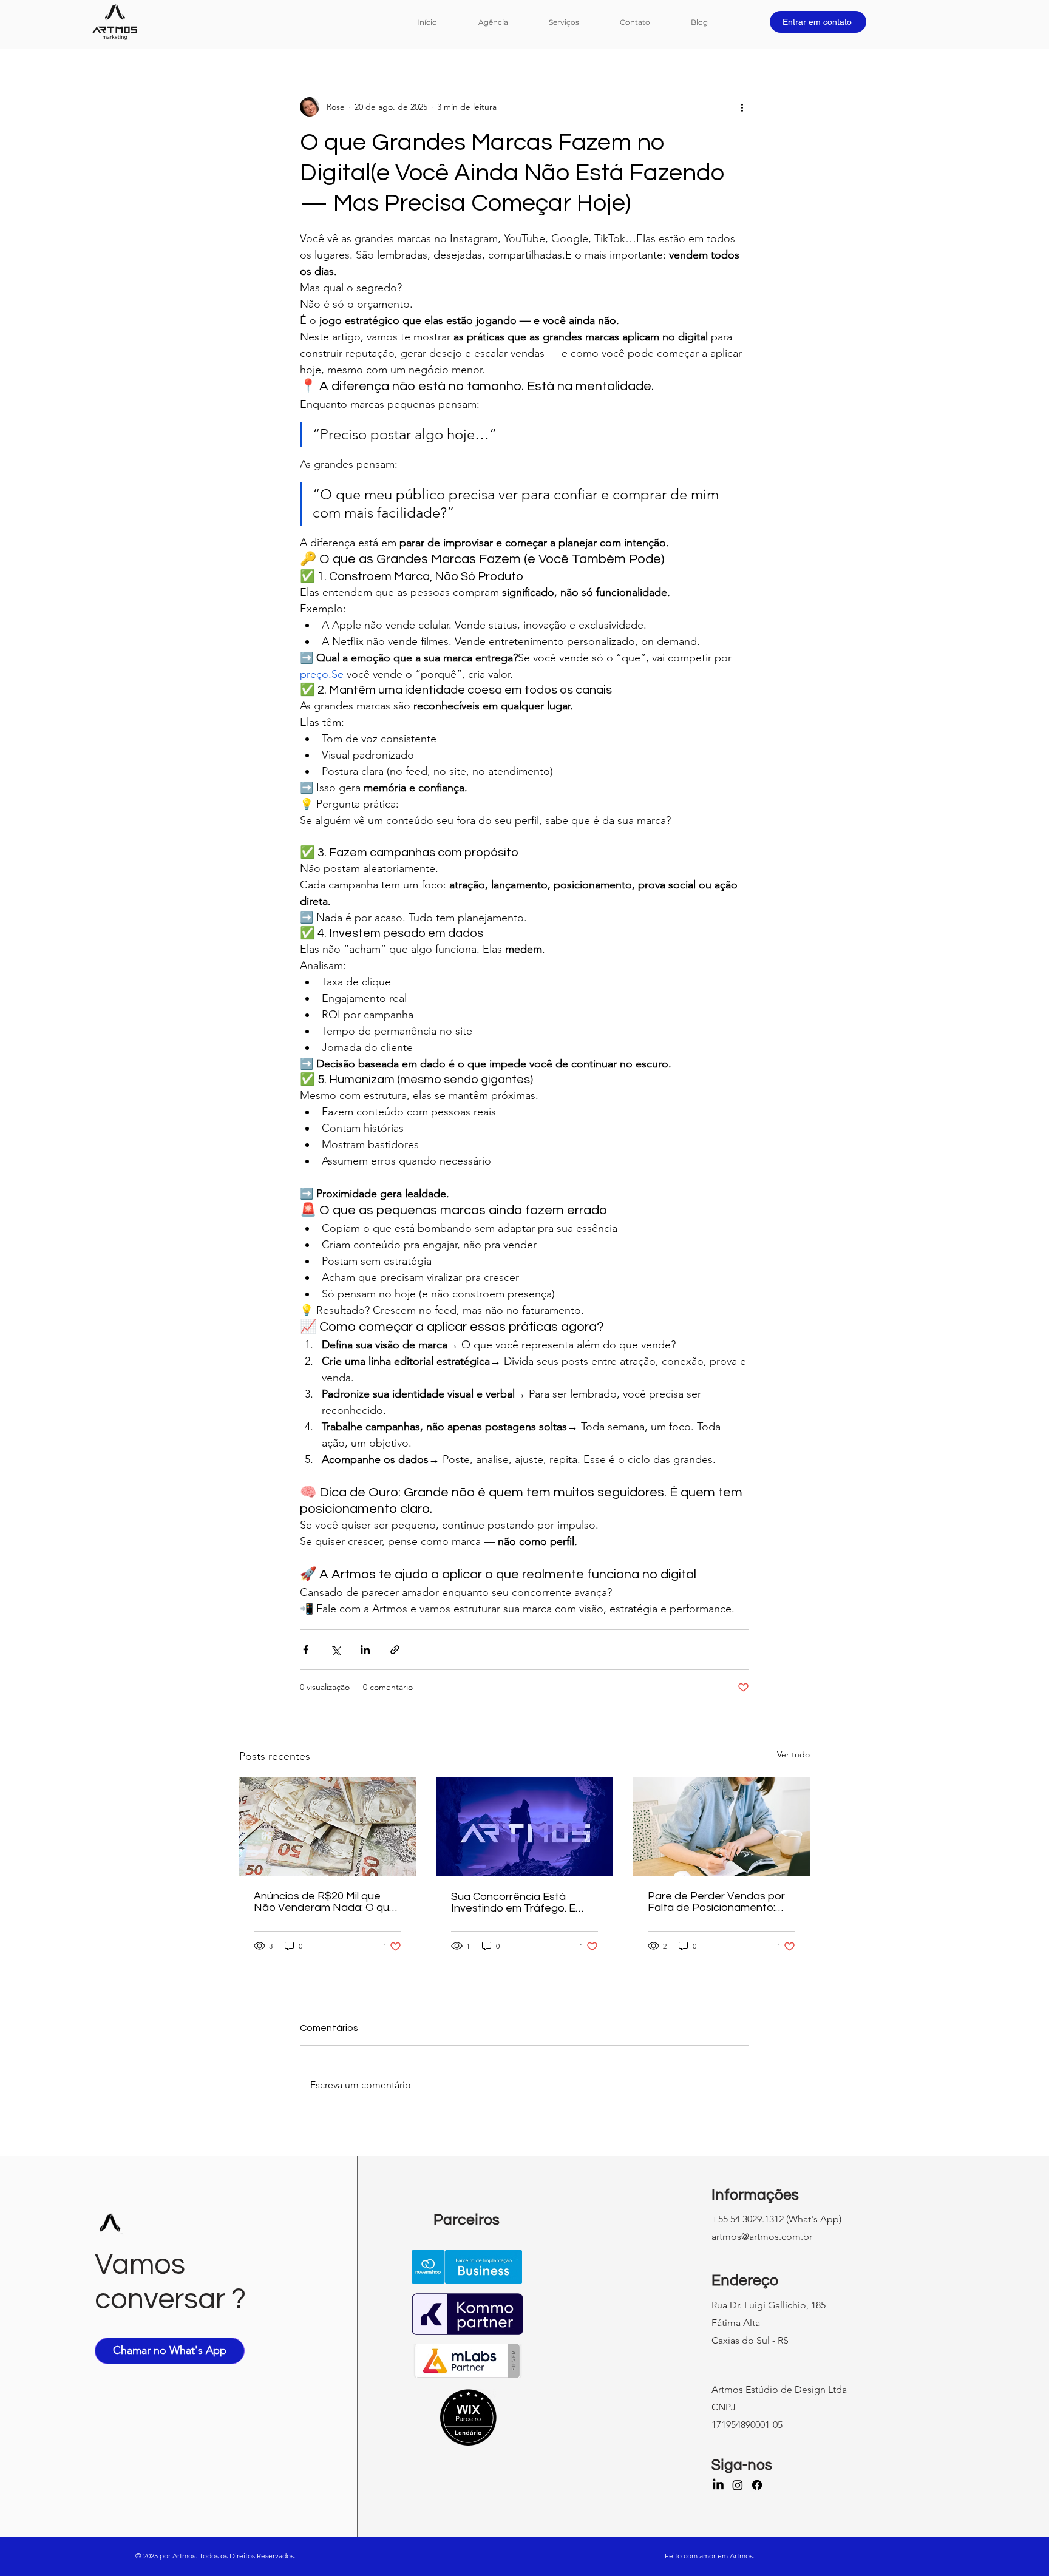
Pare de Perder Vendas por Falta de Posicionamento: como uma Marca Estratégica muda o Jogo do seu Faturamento (719, 1902)
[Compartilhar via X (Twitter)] (335, 1650)
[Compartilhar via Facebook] (306, 1650)
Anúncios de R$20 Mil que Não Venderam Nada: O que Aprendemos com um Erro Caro (325, 1902)
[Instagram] (738, 2485)
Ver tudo (793, 1754)
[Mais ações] (742, 107)
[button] (575, 22)
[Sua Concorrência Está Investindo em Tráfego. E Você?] (525, 1827)
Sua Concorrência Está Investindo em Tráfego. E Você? (513, 1902)
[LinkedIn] (718, 2485)
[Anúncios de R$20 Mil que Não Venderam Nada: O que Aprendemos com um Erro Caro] (328, 1826)
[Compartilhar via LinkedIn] (365, 1650)
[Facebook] (757, 2485)
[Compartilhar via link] (395, 1650)
